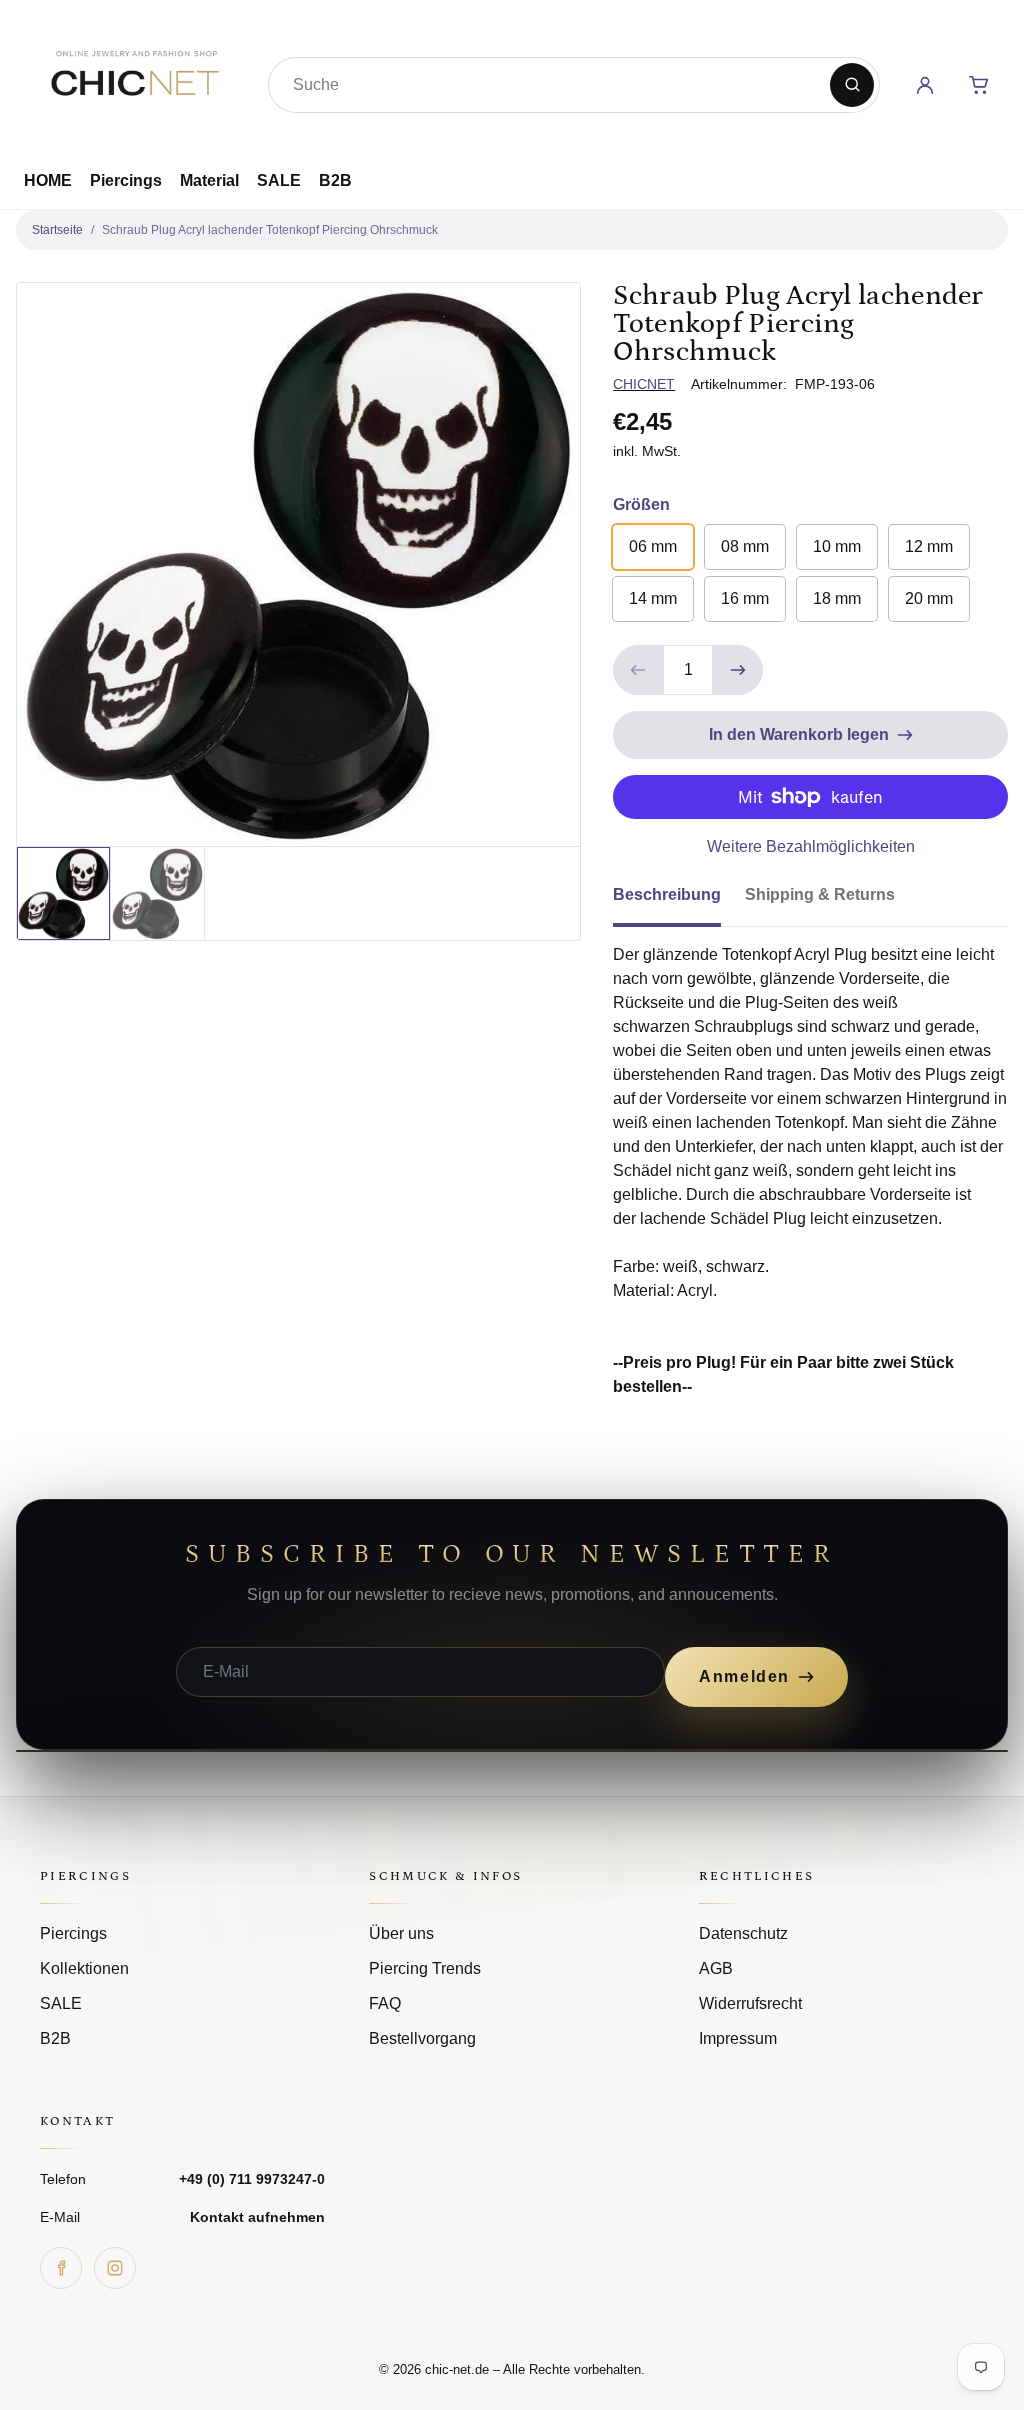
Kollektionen (84, 1968)
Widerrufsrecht (750, 2003)
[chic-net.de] (134, 81)
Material (209, 180)
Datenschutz (743, 1933)
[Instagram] (115, 2268)
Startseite (57, 230)
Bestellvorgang (422, 2038)
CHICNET (644, 384)
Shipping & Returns (820, 894)
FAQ (385, 2003)
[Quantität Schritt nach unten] (638, 670)
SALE (279, 180)
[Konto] (925, 85)
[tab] (679, 901)
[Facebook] (61, 2268)
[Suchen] (852, 85)
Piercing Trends (425, 1968)
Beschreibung (667, 894)
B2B (335, 180)
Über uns (401, 1933)
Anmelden (744, 1676)
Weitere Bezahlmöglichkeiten (811, 846)
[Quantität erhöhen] (738, 670)
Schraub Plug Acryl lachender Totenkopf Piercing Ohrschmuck (270, 230)
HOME (48, 180)
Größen (641, 504)
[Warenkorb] (979, 85)
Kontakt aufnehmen (257, 2217)
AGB (716, 1968)
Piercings (126, 180)
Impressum (738, 2038)
